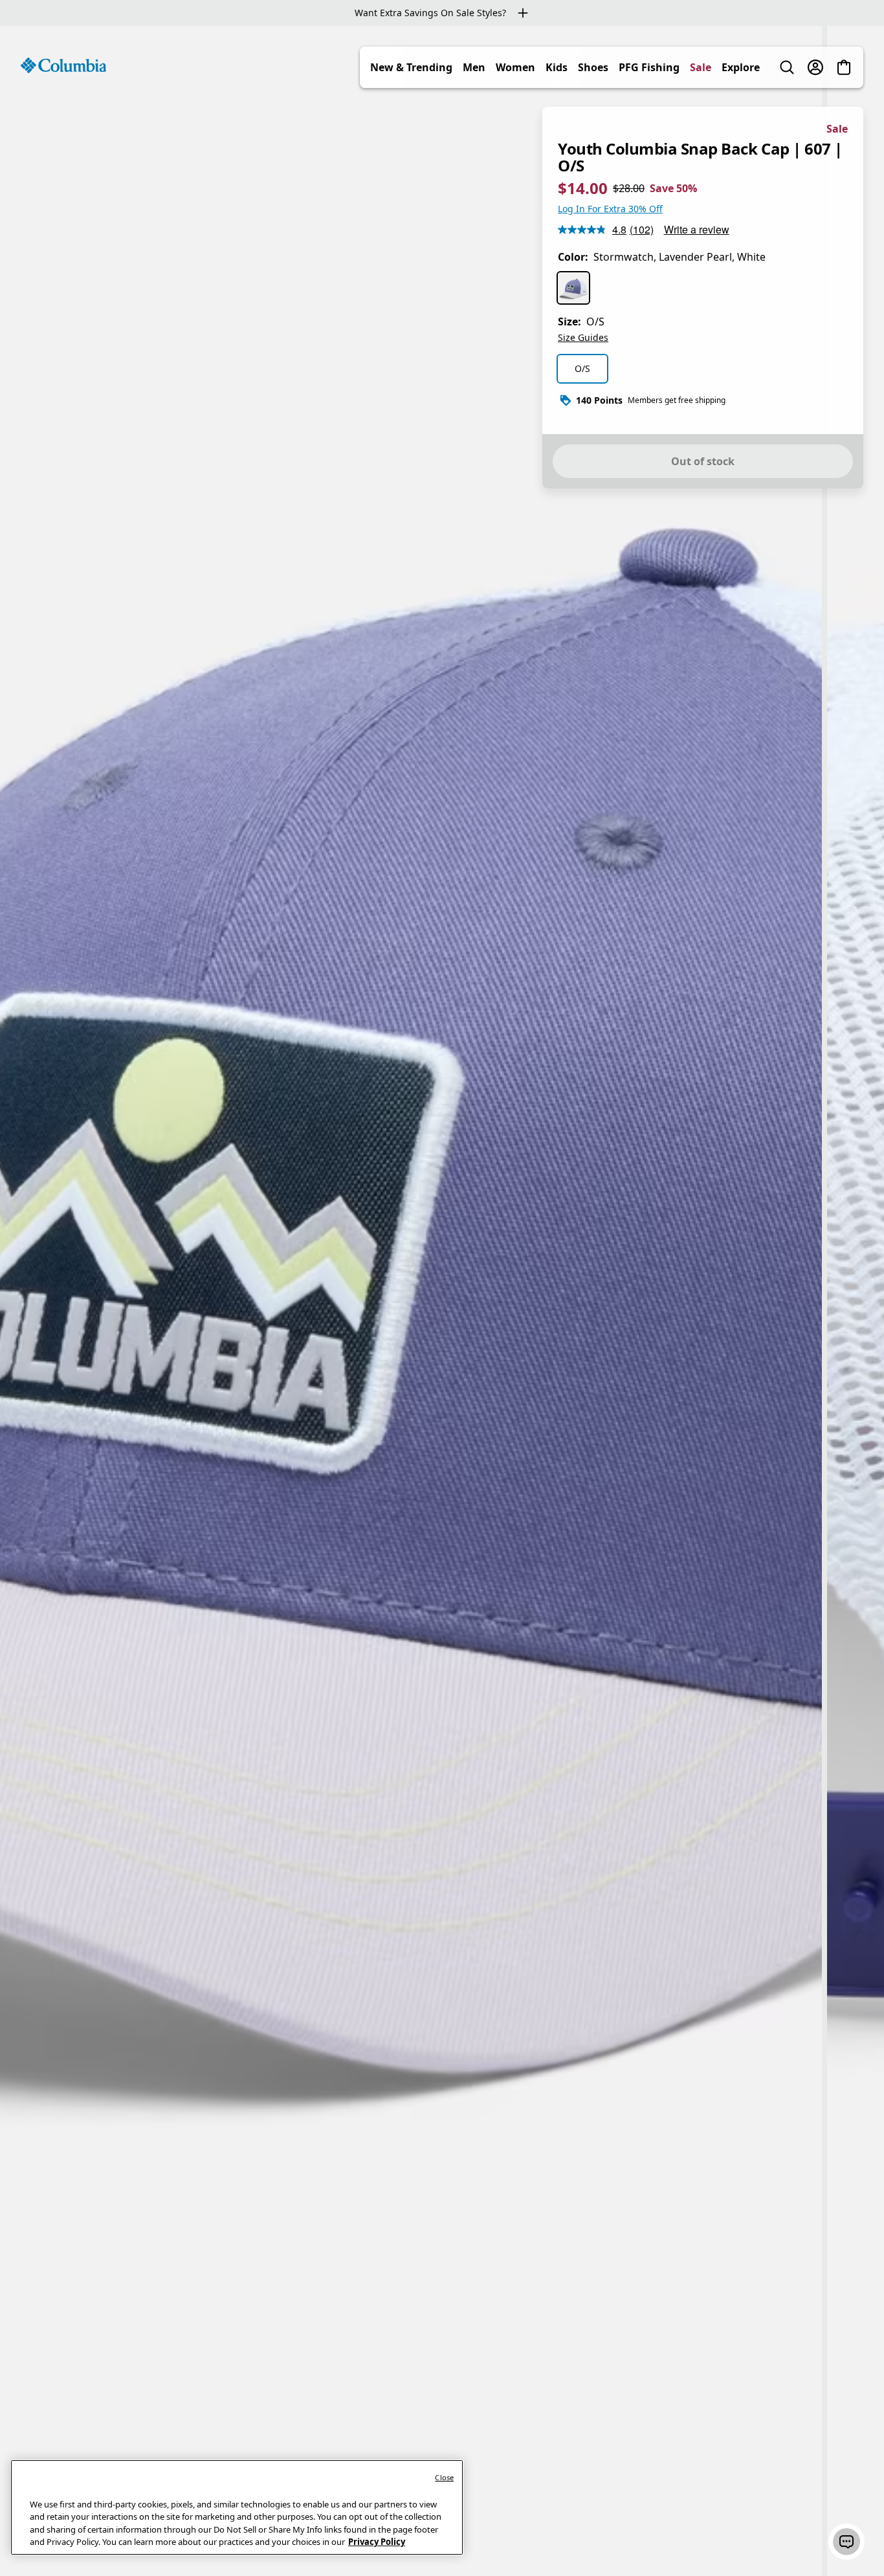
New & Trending (411, 67)
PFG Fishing (649, 67)
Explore (741, 67)
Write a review (697, 229)
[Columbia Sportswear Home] (63, 65)
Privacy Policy (377, 2542)
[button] (846, 2542)
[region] (442, 1301)
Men (474, 67)
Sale (701, 67)
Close (444, 2477)
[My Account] (815, 67)
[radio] (573, 288)
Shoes (593, 67)
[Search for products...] (787, 67)
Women (515, 67)
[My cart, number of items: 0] (844, 67)
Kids (557, 67)
